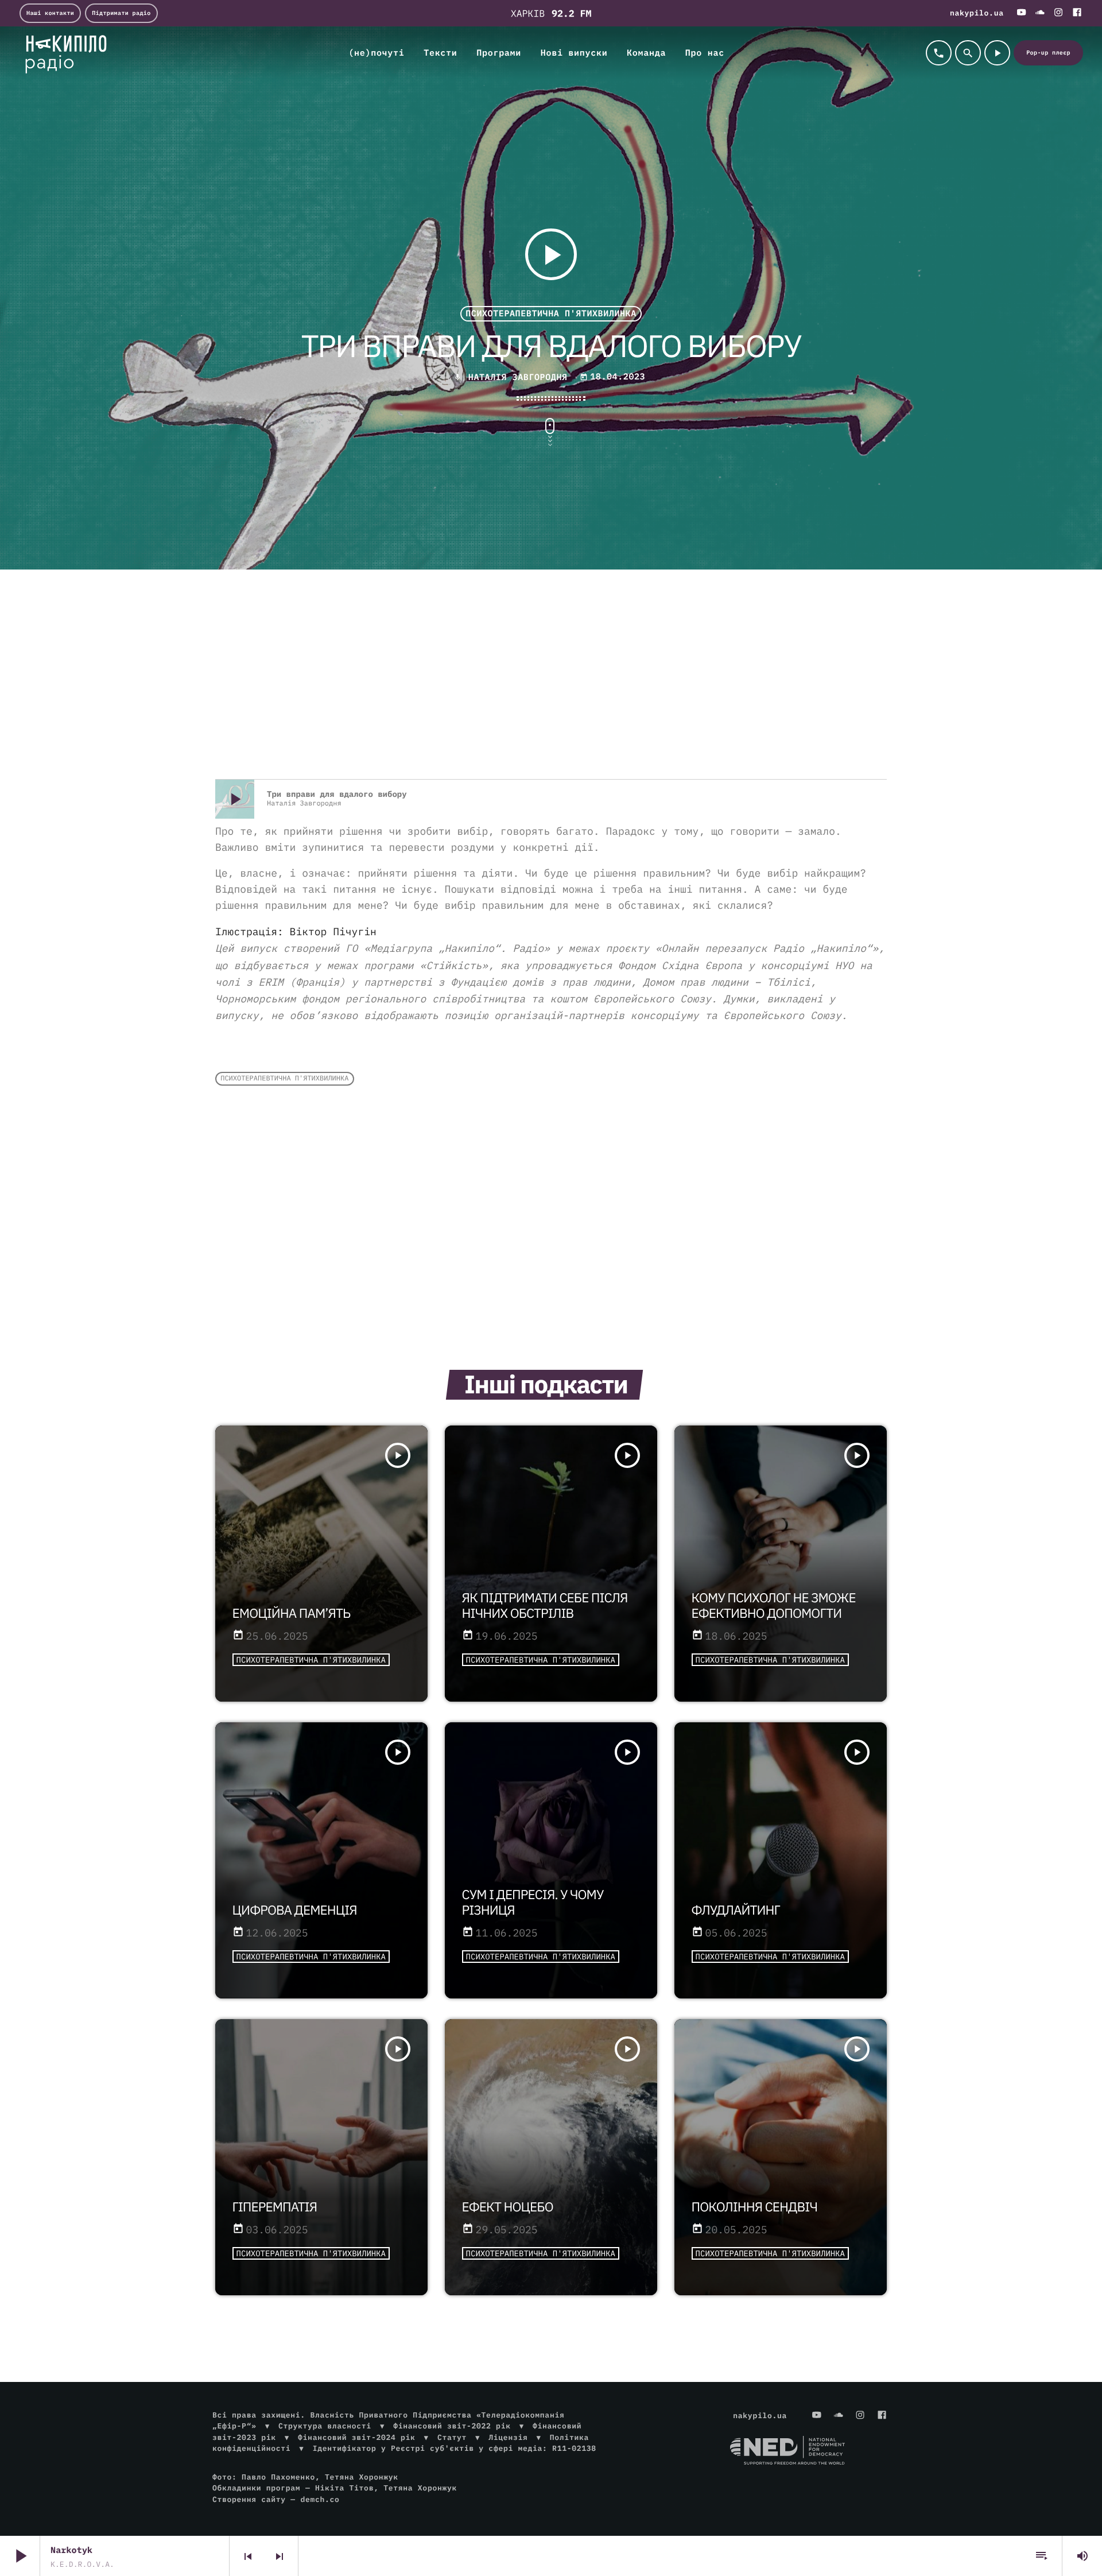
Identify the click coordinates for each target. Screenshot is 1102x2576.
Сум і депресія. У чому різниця (533, 1903)
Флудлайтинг (736, 1910)
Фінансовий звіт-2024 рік (356, 2437)
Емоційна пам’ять (292, 1614)
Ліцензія (508, 2437)
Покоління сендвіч (754, 2207)
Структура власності (325, 2426)
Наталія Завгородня (518, 377)
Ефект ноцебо (508, 2207)
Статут (452, 2437)
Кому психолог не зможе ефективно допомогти (774, 1606)
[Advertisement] (551, 687)
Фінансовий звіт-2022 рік (452, 2426)
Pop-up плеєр (1048, 53)
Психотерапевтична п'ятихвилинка (551, 314)
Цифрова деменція (295, 1910)
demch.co (320, 2499)
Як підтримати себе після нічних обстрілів (545, 1606)
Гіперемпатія (275, 2207)
